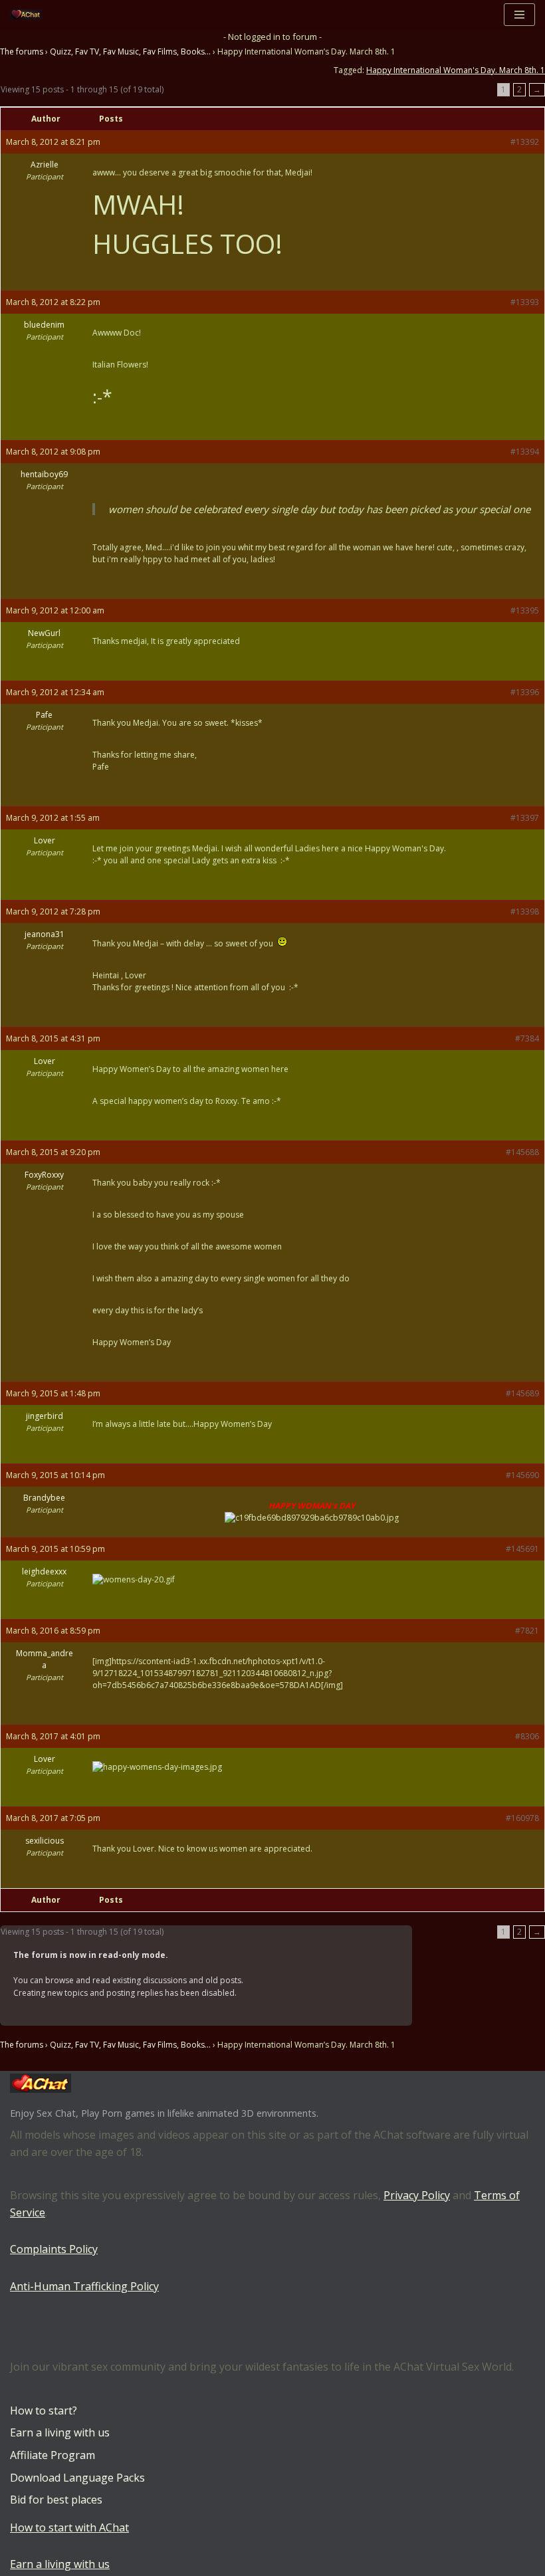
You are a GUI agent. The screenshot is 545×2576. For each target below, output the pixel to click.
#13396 (525, 692)
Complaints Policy (54, 2249)
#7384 (527, 1038)
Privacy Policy (417, 2195)
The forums (22, 52)
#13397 (525, 818)
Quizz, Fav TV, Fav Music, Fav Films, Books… (130, 52)
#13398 (525, 912)
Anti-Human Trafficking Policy (84, 2286)
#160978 (522, 1818)
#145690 (522, 1475)
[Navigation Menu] (519, 15)
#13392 (525, 142)
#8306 (527, 1736)
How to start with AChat (69, 2527)
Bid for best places (56, 2500)
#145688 (522, 1152)
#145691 (522, 1549)
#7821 (527, 1631)
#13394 (525, 452)
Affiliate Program (53, 2455)
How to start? (44, 2411)
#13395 (525, 610)
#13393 (525, 302)
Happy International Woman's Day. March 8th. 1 (456, 70)
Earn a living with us (60, 2432)
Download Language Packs (77, 2478)
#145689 (522, 1393)
